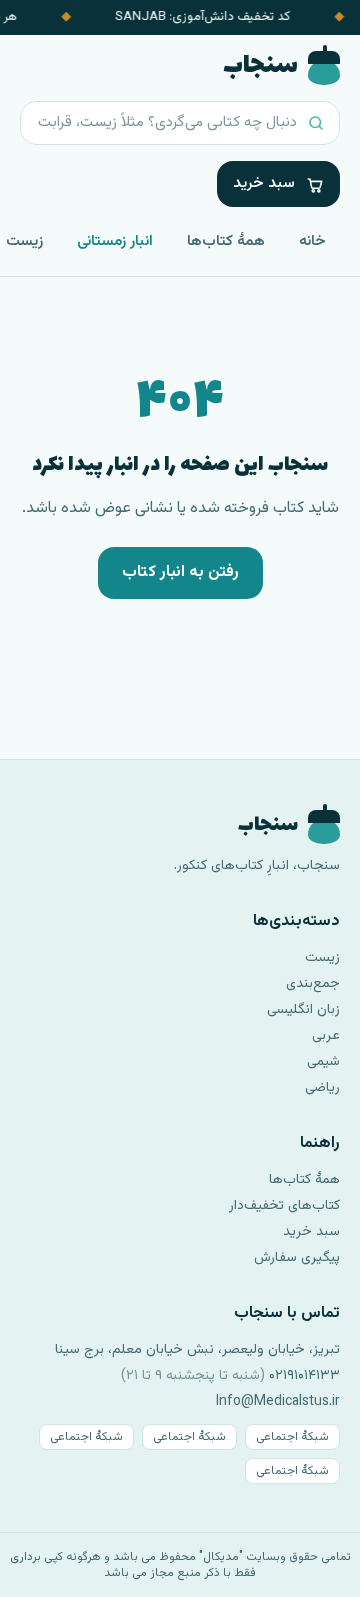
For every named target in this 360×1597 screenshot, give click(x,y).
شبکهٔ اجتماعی (292, 1437)
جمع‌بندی (313, 984)
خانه (312, 241)
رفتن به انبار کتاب (180, 572)
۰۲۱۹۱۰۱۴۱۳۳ (304, 1376)
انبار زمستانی (115, 241)
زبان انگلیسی (303, 1010)
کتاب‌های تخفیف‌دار (284, 1206)
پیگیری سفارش (297, 1258)
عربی (326, 1036)
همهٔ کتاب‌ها (226, 241)
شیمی (323, 1062)
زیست (322, 958)
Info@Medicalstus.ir (278, 1402)
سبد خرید (311, 1232)
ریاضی (322, 1088)
